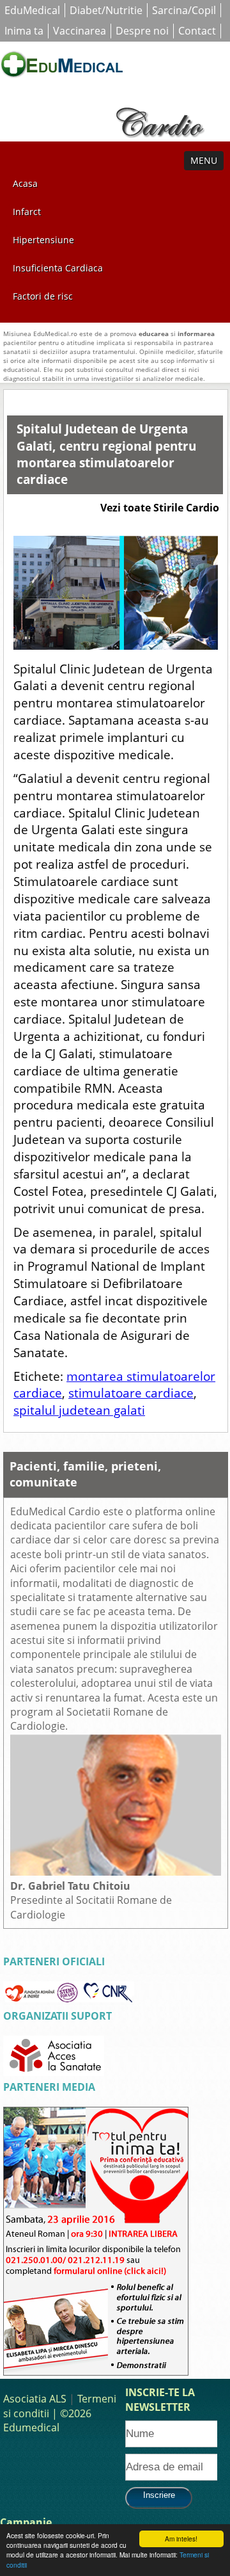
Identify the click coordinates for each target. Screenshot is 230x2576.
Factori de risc (43, 296)
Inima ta (24, 31)
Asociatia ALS (35, 2399)
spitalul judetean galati (79, 1410)
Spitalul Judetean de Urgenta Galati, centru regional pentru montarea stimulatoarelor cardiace (106, 454)
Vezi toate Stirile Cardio (160, 508)
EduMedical (32, 10)
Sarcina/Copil (184, 10)
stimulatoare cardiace (131, 1393)
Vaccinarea (80, 31)
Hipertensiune (43, 240)
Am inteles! (181, 2539)
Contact (197, 31)
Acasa (25, 183)
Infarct (27, 212)
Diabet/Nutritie (106, 10)
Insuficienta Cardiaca (58, 268)
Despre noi (142, 31)
